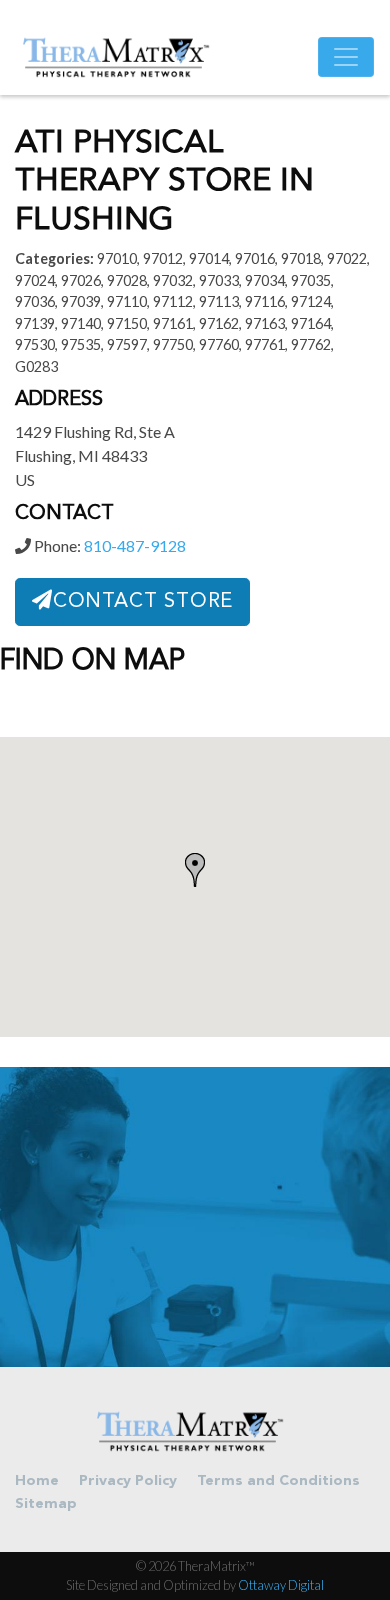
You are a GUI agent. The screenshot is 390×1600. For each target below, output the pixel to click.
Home (37, 1481)
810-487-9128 (135, 545)
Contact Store (143, 602)
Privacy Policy (128, 1481)
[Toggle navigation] (346, 57)
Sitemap (46, 1504)
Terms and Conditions (278, 1481)
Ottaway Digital (281, 1585)
